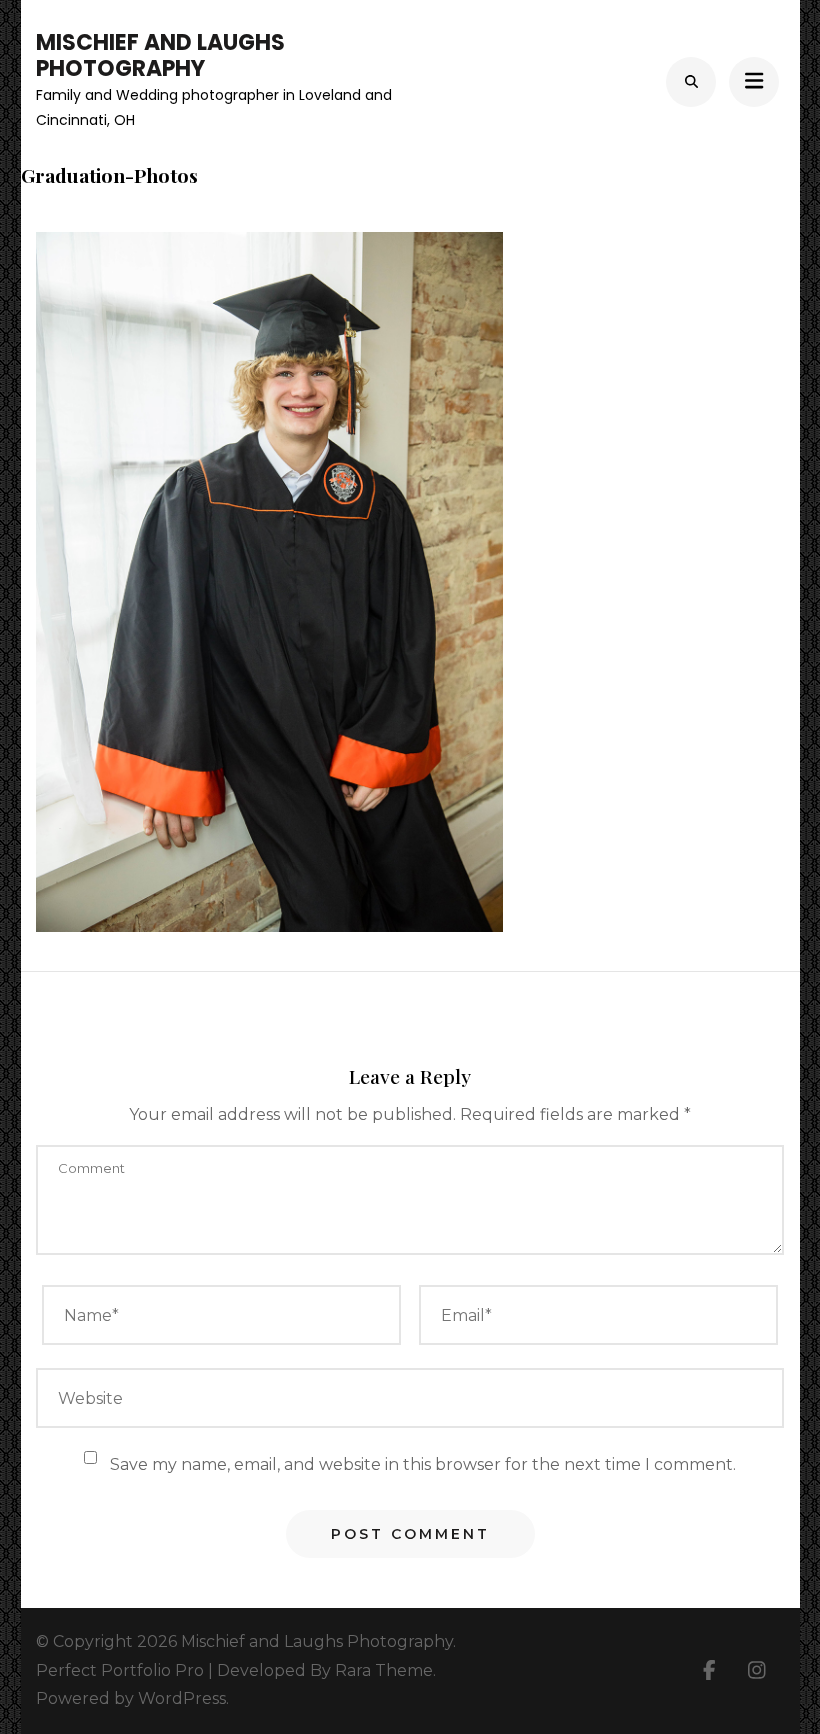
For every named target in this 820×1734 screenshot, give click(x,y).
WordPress (182, 1698)
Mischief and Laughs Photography (160, 55)
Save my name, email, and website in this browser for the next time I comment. (423, 1464)
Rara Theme (384, 1670)
